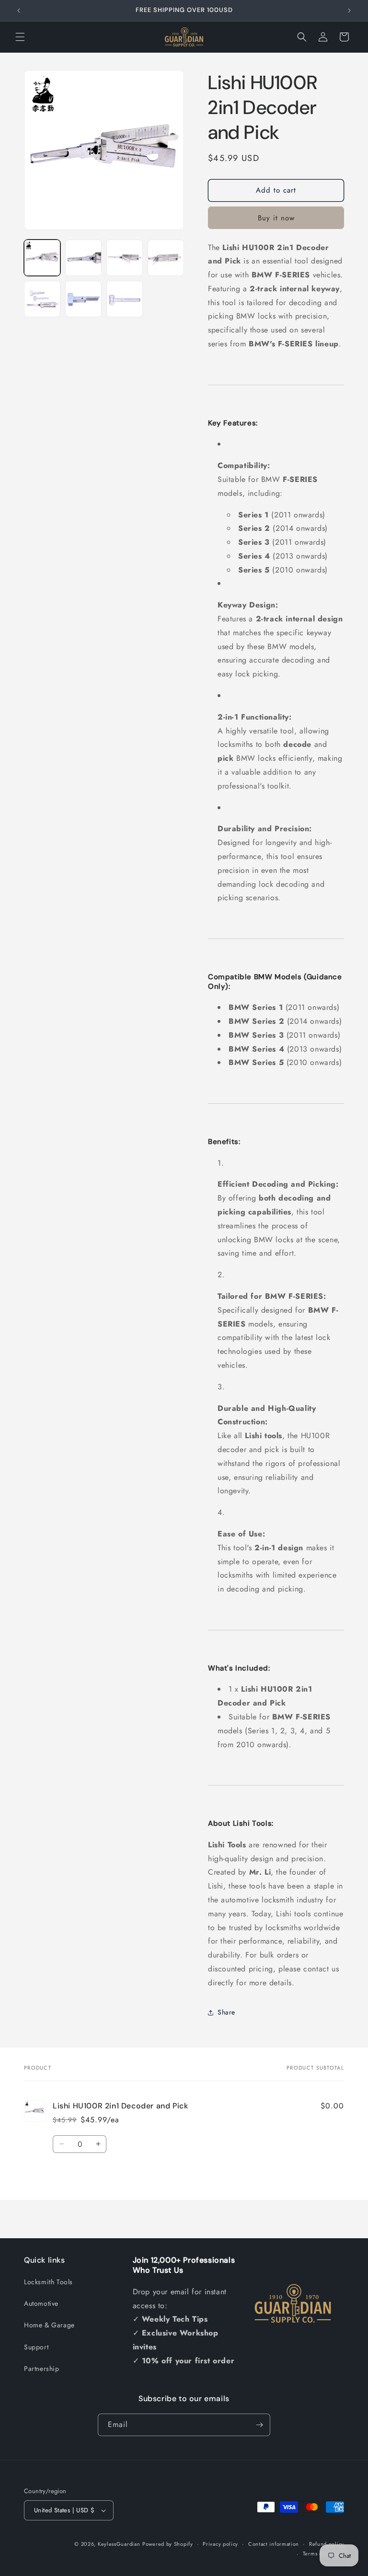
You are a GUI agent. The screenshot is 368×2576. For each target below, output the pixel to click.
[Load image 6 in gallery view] (83, 299)
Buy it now (276, 218)
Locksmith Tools (48, 2282)
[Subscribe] (259, 2425)
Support (36, 2347)
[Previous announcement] (19, 11)
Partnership (42, 2369)
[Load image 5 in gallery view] (42, 299)
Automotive (41, 2303)
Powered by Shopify (168, 2544)
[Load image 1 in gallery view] (42, 258)
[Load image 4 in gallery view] (166, 258)
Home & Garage (49, 2325)
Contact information (274, 2544)
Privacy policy (220, 2544)
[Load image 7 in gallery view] (125, 299)
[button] (20, 37)
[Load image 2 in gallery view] (83, 258)
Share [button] (226, 2012)
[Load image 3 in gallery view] (125, 258)
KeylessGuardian (119, 2544)
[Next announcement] (349, 11)
